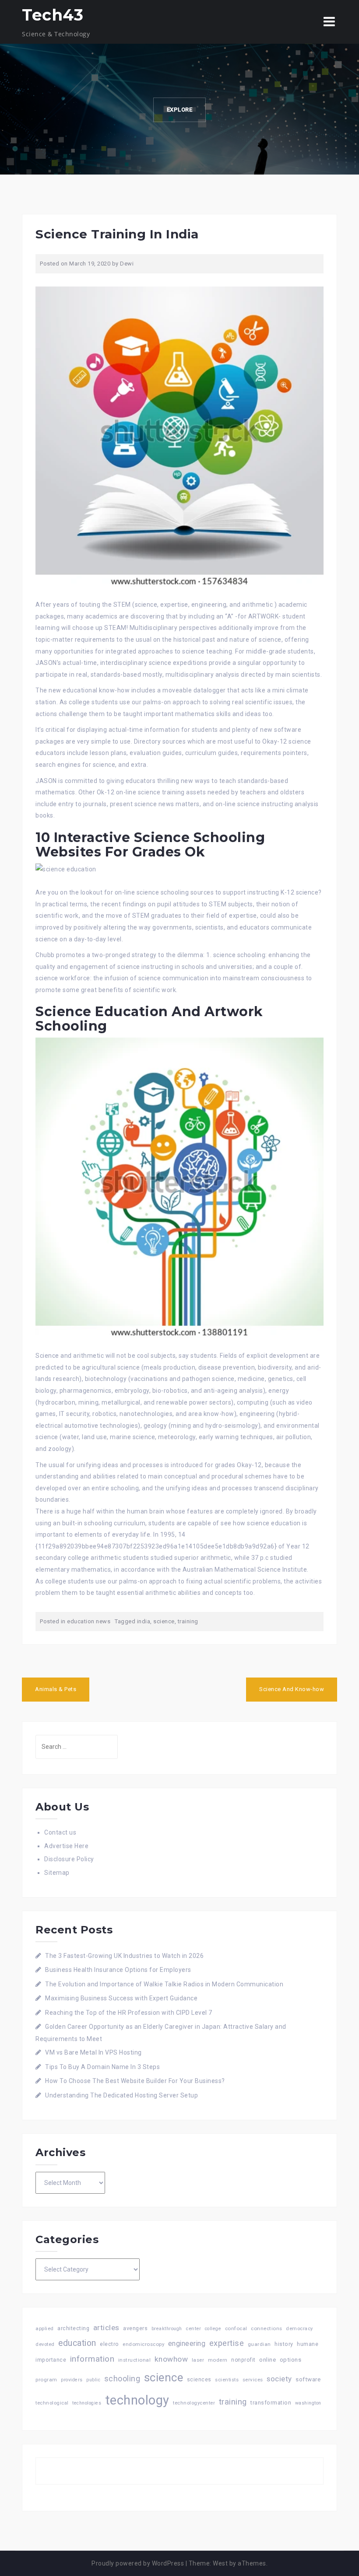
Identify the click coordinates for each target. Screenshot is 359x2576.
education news (89, 1621)
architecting (73, 2328)
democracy (299, 2329)
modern (218, 2360)
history (284, 2344)
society (279, 2379)
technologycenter (194, 2403)
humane (308, 2344)
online (267, 2360)
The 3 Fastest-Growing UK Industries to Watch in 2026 (124, 1956)
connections (267, 2328)
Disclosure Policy (69, 1859)
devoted (45, 2344)
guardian (259, 2344)
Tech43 (53, 15)
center (193, 2329)
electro (109, 2344)
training (188, 1621)
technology (137, 2400)
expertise (227, 2343)
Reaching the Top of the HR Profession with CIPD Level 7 (129, 2013)
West (220, 2563)
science (164, 1621)
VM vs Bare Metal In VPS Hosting (93, 2052)
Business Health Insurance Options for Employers (118, 1970)
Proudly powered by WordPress (138, 2563)
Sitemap (57, 1873)
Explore (180, 110)
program (46, 2380)
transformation (271, 2403)
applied (45, 2328)
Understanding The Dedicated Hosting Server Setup (121, 2095)
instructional (135, 2360)
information (92, 2359)
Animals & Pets (56, 1689)
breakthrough (167, 2329)
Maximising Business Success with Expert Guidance (121, 1998)
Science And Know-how (292, 1689)
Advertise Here (66, 1846)
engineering (187, 2344)
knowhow (171, 2359)
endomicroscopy (143, 2344)
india (144, 1621)
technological (52, 2403)
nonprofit (243, 2360)
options (291, 2360)
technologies (87, 2403)
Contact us (60, 1832)
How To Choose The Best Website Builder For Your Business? (135, 2081)
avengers (135, 2328)
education (77, 2343)
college (213, 2329)
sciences (199, 2380)
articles (106, 2328)
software (308, 2379)
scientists (227, 2380)
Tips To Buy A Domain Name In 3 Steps (102, 2067)
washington (308, 2403)
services (253, 2380)
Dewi (127, 264)
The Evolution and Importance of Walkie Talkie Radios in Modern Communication (164, 1984)
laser (198, 2360)
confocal (236, 2328)
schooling (122, 2379)
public (93, 2380)
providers (72, 2380)
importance (51, 2360)
